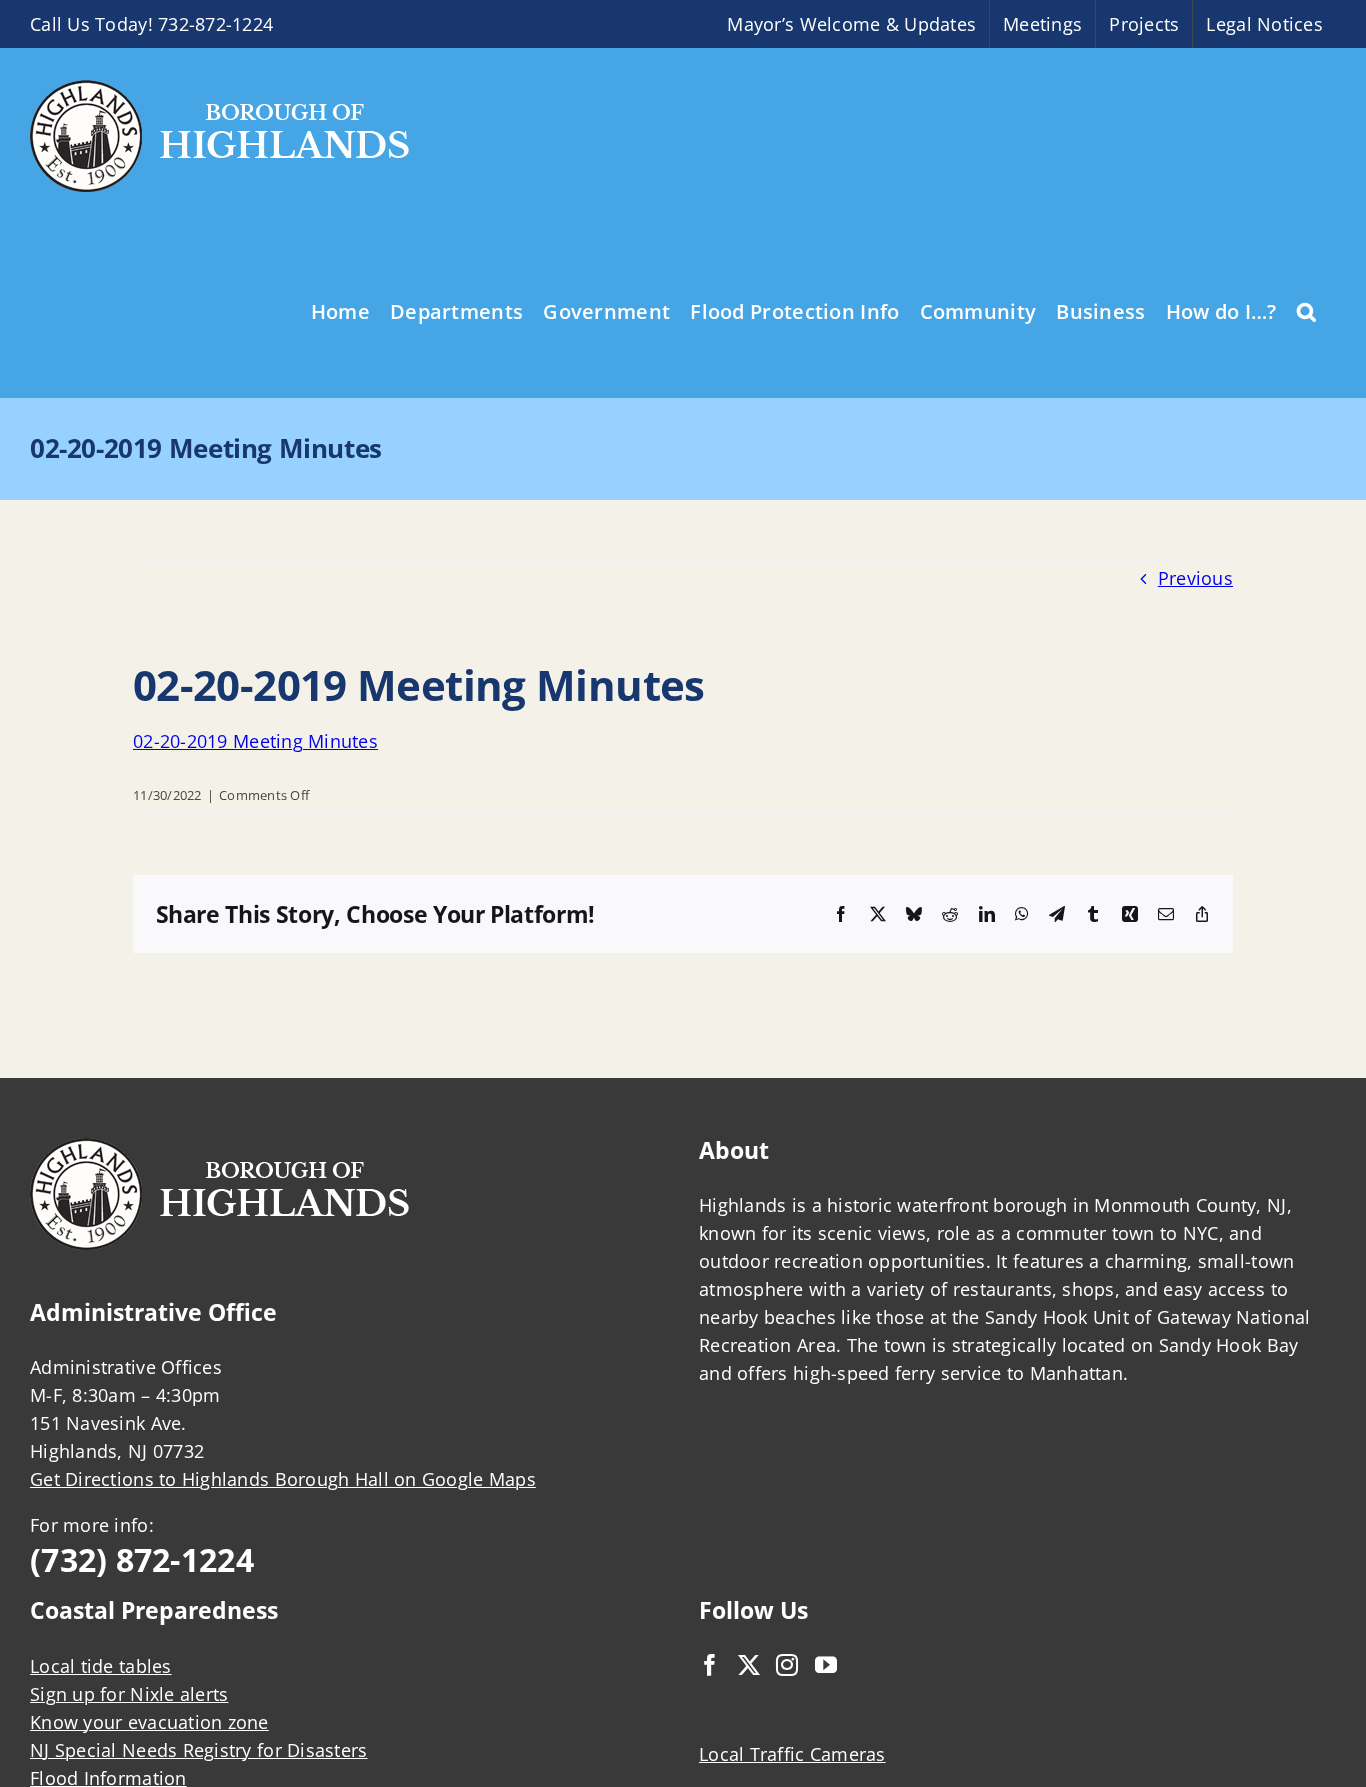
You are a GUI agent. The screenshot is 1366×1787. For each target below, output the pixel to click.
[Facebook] (710, 1665)
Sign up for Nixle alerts (129, 1694)
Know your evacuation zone (149, 1722)
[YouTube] (826, 1665)
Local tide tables (101, 1666)
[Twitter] (749, 1665)
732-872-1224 (215, 24)
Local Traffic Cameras (792, 1754)
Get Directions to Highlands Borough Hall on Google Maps (283, 1479)
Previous (1195, 578)
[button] (1306, 310)
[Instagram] (787, 1665)
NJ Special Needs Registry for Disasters (199, 1750)
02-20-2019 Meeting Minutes (255, 741)
